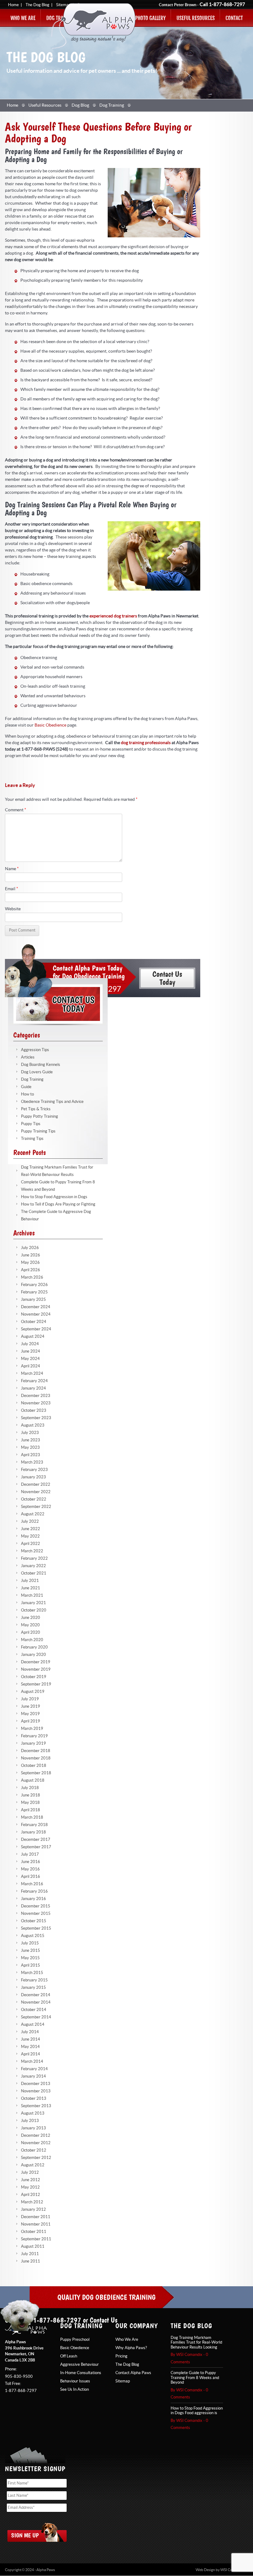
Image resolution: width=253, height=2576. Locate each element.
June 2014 (31, 2039)
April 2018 (31, 1810)
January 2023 (33, 1477)
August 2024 (33, 1337)
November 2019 (36, 1669)
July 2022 (30, 1521)
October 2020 (34, 1610)
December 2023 (36, 1396)
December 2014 (36, 1995)
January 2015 (33, 1988)
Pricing (121, 2356)
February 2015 (34, 1980)
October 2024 (34, 1322)
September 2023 (36, 1418)
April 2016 (31, 1877)
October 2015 (34, 1921)
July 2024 (30, 1344)
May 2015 (30, 1958)
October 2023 (34, 1411)
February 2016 (34, 1891)
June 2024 (31, 1351)
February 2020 (34, 1647)
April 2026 (31, 1270)
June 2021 (31, 1588)
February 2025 (34, 1292)
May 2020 (30, 1625)
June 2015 (31, 1951)
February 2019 (34, 1736)
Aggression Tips (35, 1050)
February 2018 (34, 1825)
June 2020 (31, 1618)
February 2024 (34, 1381)
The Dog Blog (37, 5)
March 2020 (32, 1640)
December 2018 (36, 1751)
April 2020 (31, 1632)
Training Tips (32, 1139)
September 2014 (36, 2017)
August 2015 (33, 1936)
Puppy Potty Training (39, 1116)
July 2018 (30, 1788)
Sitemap (123, 2381)
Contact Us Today (58, 1004)
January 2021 (33, 1603)
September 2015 (36, 1928)
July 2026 (30, 1248)
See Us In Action (75, 2390)
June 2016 (31, 1862)
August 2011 (33, 2246)
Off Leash (69, 2356)
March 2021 (32, 1595)
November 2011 (36, 2224)
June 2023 (31, 1440)
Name (12, 869)
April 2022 (31, 1544)
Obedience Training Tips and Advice (52, 1102)
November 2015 (36, 1914)
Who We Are (23, 18)
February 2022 (34, 1558)
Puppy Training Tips (38, 1131)
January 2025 (33, 1300)
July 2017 (30, 1854)
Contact (234, 18)
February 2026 (34, 1285)
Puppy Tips (31, 1124)
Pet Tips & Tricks (36, 1109)
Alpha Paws (93, 26)
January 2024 (33, 1388)
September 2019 (36, 1684)
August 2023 (33, 1425)
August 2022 (33, 1514)
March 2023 (32, 1462)
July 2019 (30, 1699)
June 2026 (31, 1255)
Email (12, 889)
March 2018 (32, 1817)
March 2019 (32, 1729)
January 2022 (33, 1566)
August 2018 (33, 1780)
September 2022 (36, 1507)
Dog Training (112, 105)
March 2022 (32, 1551)
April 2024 (31, 1366)
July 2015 (30, 1943)
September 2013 (36, 2106)
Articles (28, 1057)
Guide (26, 1087)
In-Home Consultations (81, 2373)
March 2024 (32, 1374)
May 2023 (30, 1448)
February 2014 (34, 2069)
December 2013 (36, 2084)
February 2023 (34, 1470)
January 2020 (33, 1655)
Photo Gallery (150, 18)
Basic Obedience (50, 725)
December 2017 (36, 1840)
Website (13, 909)
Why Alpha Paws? (131, 2348)
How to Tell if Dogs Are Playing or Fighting (58, 1204)
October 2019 (34, 1677)
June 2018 (31, 1795)
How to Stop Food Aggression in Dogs (54, 1197)
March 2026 (32, 1277)
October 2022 (34, 1499)
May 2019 (30, 1714)
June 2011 (31, 2261)
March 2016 (32, 1884)
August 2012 (33, 2165)
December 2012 (36, 2136)
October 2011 (34, 2232)
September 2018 (36, 1773)
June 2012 (31, 2180)
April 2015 (31, 1965)
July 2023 (30, 1433)
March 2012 (32, 2202)
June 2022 (31, 1529)
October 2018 (34, 1766)
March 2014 (32, 2062)
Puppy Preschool (75, 2340)
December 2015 (36, 1906)
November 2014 (36, 2002)
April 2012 (31, 2195)
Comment (16, 810)
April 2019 (31, 1721)
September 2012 (36, 2158)
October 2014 (34, 2010)
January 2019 (33, 1743)
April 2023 (31, 1455)
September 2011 (36, 2239)
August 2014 (33, 2025)
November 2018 (36, 1758)
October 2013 (34, 2099)
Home (13, 5)
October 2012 (34, 2150)
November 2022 (36, 1492)
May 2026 (30, 1263)
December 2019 (36, 1662)
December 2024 (36, 1307)
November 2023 (36, 1403)
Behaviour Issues (75, 2381)
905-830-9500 (19, 2377)
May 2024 (30, 1359)
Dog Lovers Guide (37, 1072)
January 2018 (33, 1832)
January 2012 (33, 2209)
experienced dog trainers (113, 616)
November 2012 (36, 2143)
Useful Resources (196, 18)
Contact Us (104, 2320)
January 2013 (33, 2128)
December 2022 (36, 1485)
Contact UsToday (167, 978)
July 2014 (30, 2032)
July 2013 (30, 2121)
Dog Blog (80, 105)
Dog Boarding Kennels (41, 1065)
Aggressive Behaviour (79, 2365)
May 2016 (30, 1869)
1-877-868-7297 (227, 5)
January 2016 (33, 1899)
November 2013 (36, 2091)
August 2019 (33, 1692)
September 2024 (36, 1329)
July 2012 (30, 2173)
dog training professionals (146, 743)
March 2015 (32, 1973)
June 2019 (31, 1706)
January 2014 (33, 2076)
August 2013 (33, 2113)
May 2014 (30, 2047)
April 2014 (31, 2054)
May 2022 (30, 1536)
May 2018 (30, 1803)
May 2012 (30, 2187)
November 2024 (36, 1314)
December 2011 (36, 2217)
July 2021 (30, 1581)
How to (27, 1094)
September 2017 (36, 1847)
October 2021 (34, 1573)
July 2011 (30, 2254)
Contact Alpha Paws (133, 2373)
